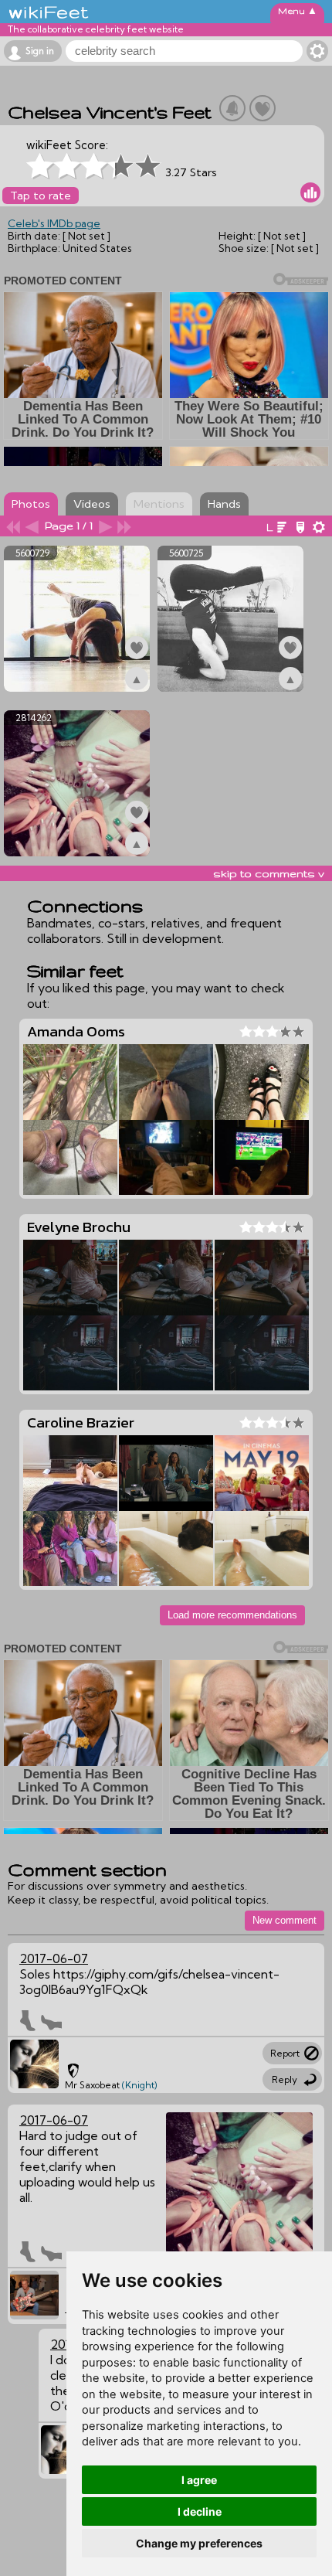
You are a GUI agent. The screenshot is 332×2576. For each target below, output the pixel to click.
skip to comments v (269, 873)
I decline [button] (200, 2511)
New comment (285, 1920)
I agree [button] (199, 2480)
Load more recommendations (232, 1615)
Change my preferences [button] (199, 2543)
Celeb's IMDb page (54, 223)
